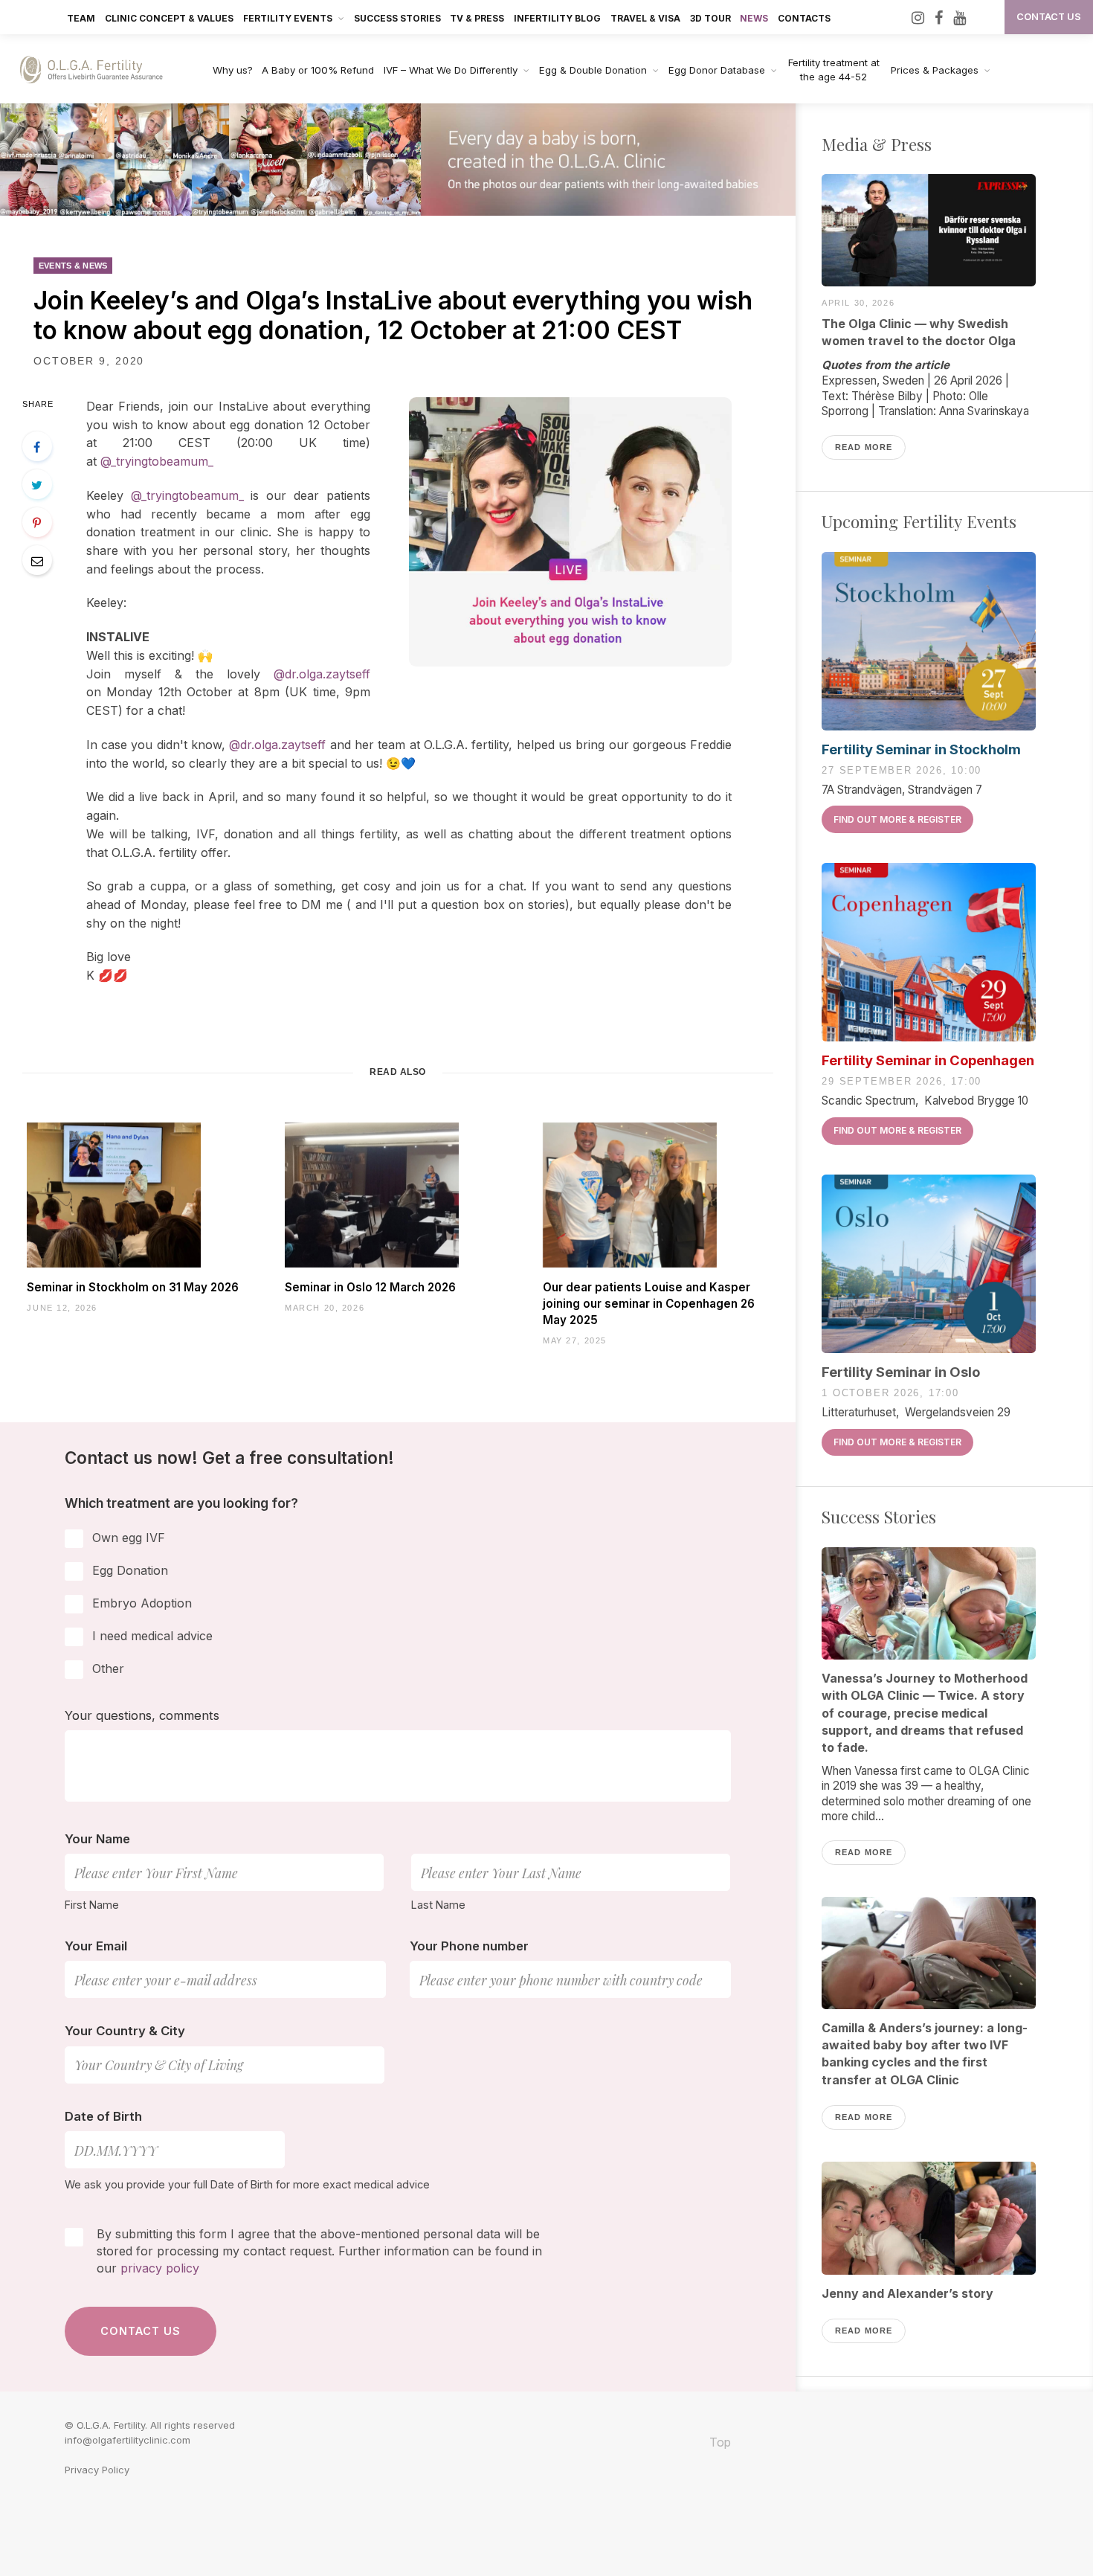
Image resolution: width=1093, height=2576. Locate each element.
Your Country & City (125, 2031)
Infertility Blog (557, 18)
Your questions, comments (142, 1715)
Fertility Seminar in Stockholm (921, 749)
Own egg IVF (129, 1538)
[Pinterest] (37, 522)
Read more (864, 447)
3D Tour (710, 18)
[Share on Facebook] (37, 446)
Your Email (96, 1946)
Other (108, 1668)
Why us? (233, 70)
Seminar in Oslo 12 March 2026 (370, 1287)
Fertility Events (288, 18)
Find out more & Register (897, 819)
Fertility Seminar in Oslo (901, 1372)
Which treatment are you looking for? (181, 1503)
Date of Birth (103, 2116)
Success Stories (397, 18)
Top (719, 2442)
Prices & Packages (935, 70)
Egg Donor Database (717, 70)
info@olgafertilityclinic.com (128, 2440)
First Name (92, 1905)
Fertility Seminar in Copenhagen (928, 1060)
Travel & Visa (645, 18)
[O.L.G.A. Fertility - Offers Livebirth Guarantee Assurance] (100, 70)
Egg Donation (130, 1570)
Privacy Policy (97, 2470)
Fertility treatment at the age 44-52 (834, 70)
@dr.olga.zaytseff (322, 674)
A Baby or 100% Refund (318, 70)
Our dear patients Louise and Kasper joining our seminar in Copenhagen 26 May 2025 (649, 1304)
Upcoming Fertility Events (919, 521)
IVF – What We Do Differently (451, 70)
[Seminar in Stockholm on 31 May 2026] (140, 1195)
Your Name (97, 1839)
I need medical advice (152, 1636)
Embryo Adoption (142, 1603)
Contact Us (1049, 17)
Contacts (804, 18)
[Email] (37, 560)
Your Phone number (469, 1946)
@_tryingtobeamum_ (157, 461)
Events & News (73, 266)
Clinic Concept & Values (169, 18)
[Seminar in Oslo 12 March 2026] (398, 1195)
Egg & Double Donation (593, 70)
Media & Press (877, 144)
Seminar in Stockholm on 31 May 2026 (133, 1287)
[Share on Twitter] (37, 484)
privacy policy (160, 2268)
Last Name (438, 1905)
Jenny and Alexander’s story (907, 2293)
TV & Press (477, 18)
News (754, 18)
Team (81, 18)
